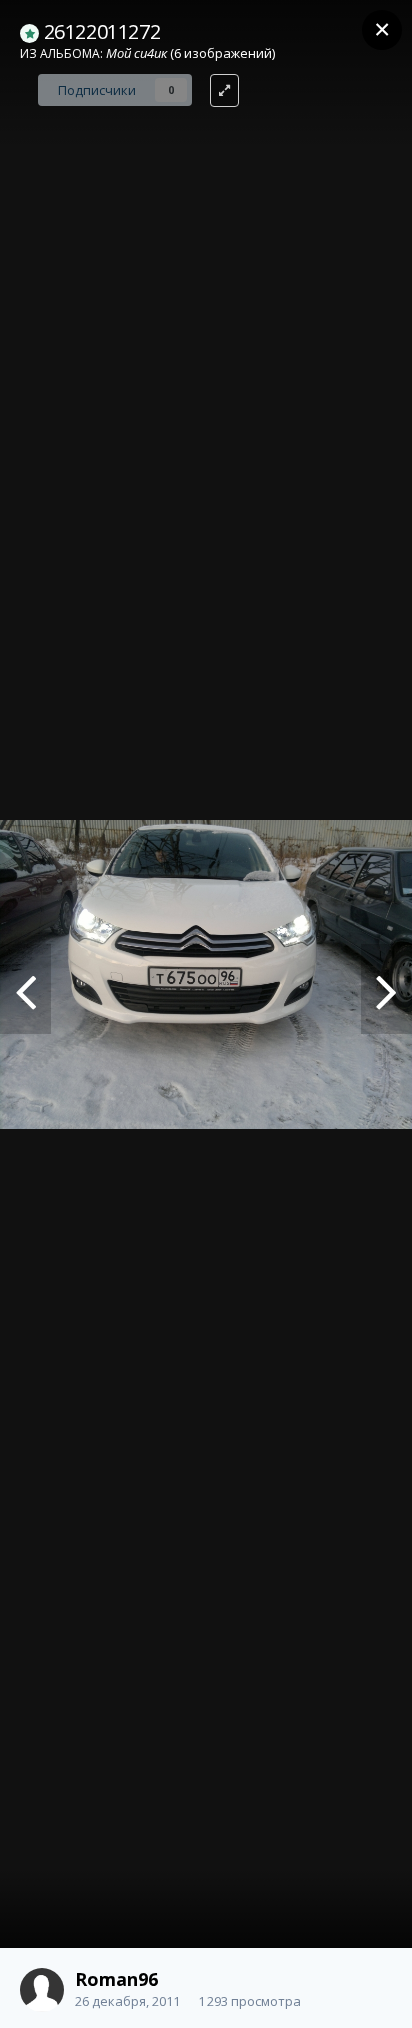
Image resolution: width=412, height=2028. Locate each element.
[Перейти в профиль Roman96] (42, 1990)
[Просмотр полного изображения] (224, 90)
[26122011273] (25, 989)
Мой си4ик (136, 53)
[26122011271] (386, 989)
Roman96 (116, 1979)
